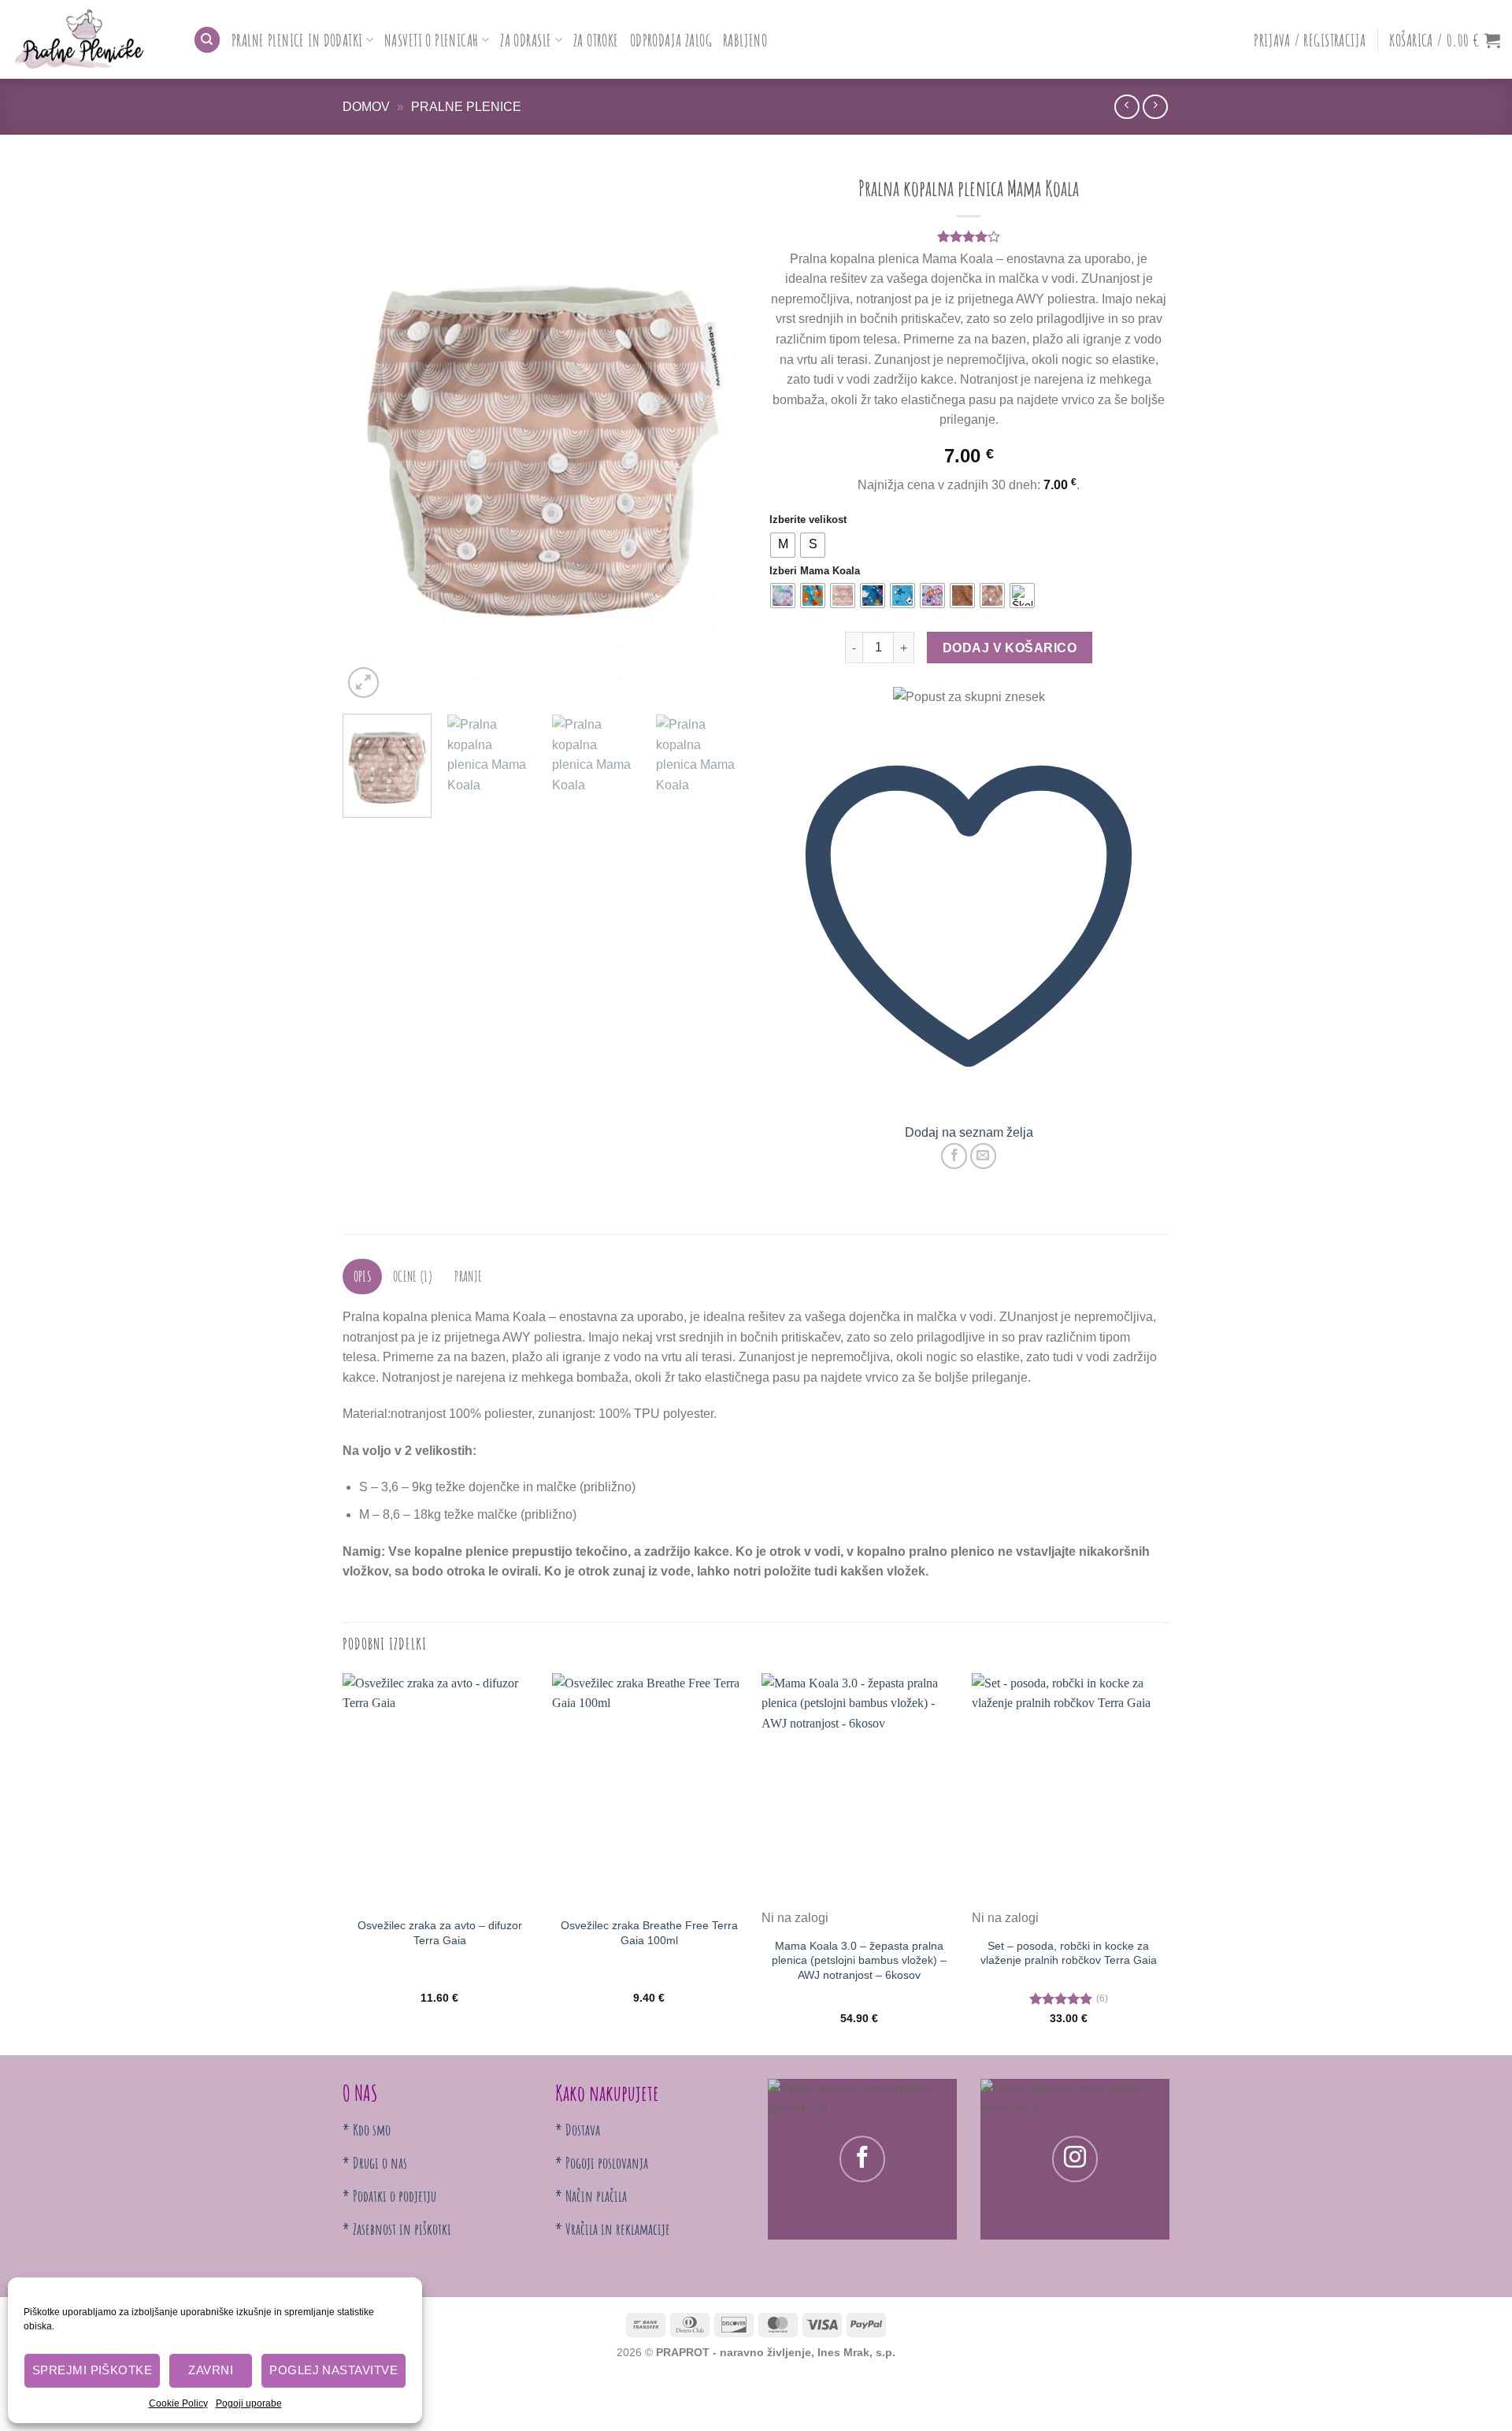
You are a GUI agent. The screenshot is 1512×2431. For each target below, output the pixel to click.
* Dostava (578, 2130)
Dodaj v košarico (1010, 648)
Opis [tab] (363, 1276)
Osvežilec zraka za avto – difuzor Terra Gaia (440, 1933)
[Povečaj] (363, 683)
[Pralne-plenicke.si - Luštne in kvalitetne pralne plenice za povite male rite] (91, 39)
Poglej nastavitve (334, 2370)
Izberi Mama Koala (815, 571)
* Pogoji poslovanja (602, 2163)
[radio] (783, 545)
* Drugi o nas (375, 2163)
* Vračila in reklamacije (613, 2229)
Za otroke (596, 40)
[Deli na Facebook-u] (954, 1156)
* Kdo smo (367, 2130)
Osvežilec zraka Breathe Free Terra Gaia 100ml (649, 1933)
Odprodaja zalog (671, 40)
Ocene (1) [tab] (413, 1276)
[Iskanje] (207, 40)
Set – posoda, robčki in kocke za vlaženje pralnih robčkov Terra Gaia (1069, 1953)
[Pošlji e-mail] (983, 1156)
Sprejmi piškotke (92, 2370)
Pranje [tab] (468, 1276)
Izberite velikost (808, 520)
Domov (366, 107)
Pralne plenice (466, 107)
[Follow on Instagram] (1075, 2159)
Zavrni (211, 2370)
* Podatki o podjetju (389, 2196)
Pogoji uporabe (249, 2403)
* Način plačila (591, 2196)
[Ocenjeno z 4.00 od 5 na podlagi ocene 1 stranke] (969, 236)
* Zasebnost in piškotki (397, 2229)
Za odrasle (526, 40)
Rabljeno (745, 40)
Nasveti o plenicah (432, 40)
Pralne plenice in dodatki (297, 40)
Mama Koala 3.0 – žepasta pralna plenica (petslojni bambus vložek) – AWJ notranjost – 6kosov (859, 1960)
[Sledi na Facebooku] (862, 2159)
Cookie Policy (178, 2403)
